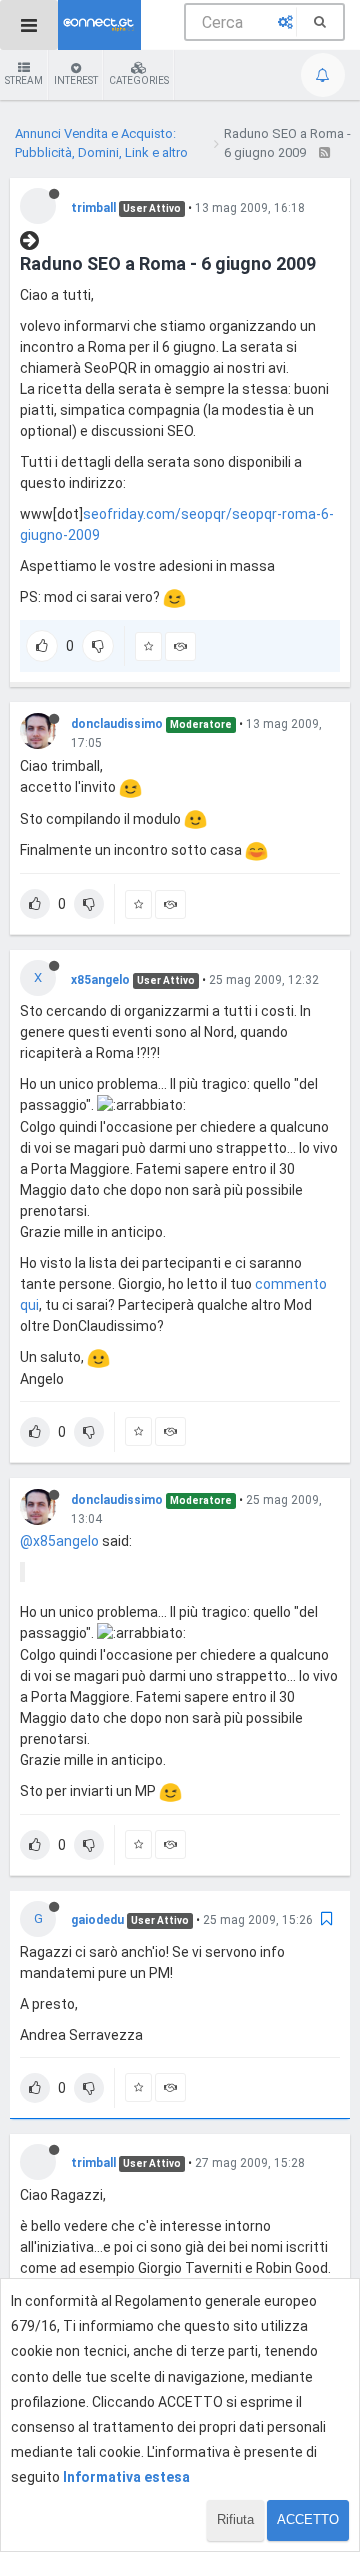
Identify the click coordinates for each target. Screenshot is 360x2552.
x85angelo (100, 980)
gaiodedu (97, 1920)
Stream (24, 80)
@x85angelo (59, 1541)
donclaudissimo (117, 724)
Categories (139, 80)
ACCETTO (308, 2519)
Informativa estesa (126, 2477)
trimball (93, 208)
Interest (76, 80)
